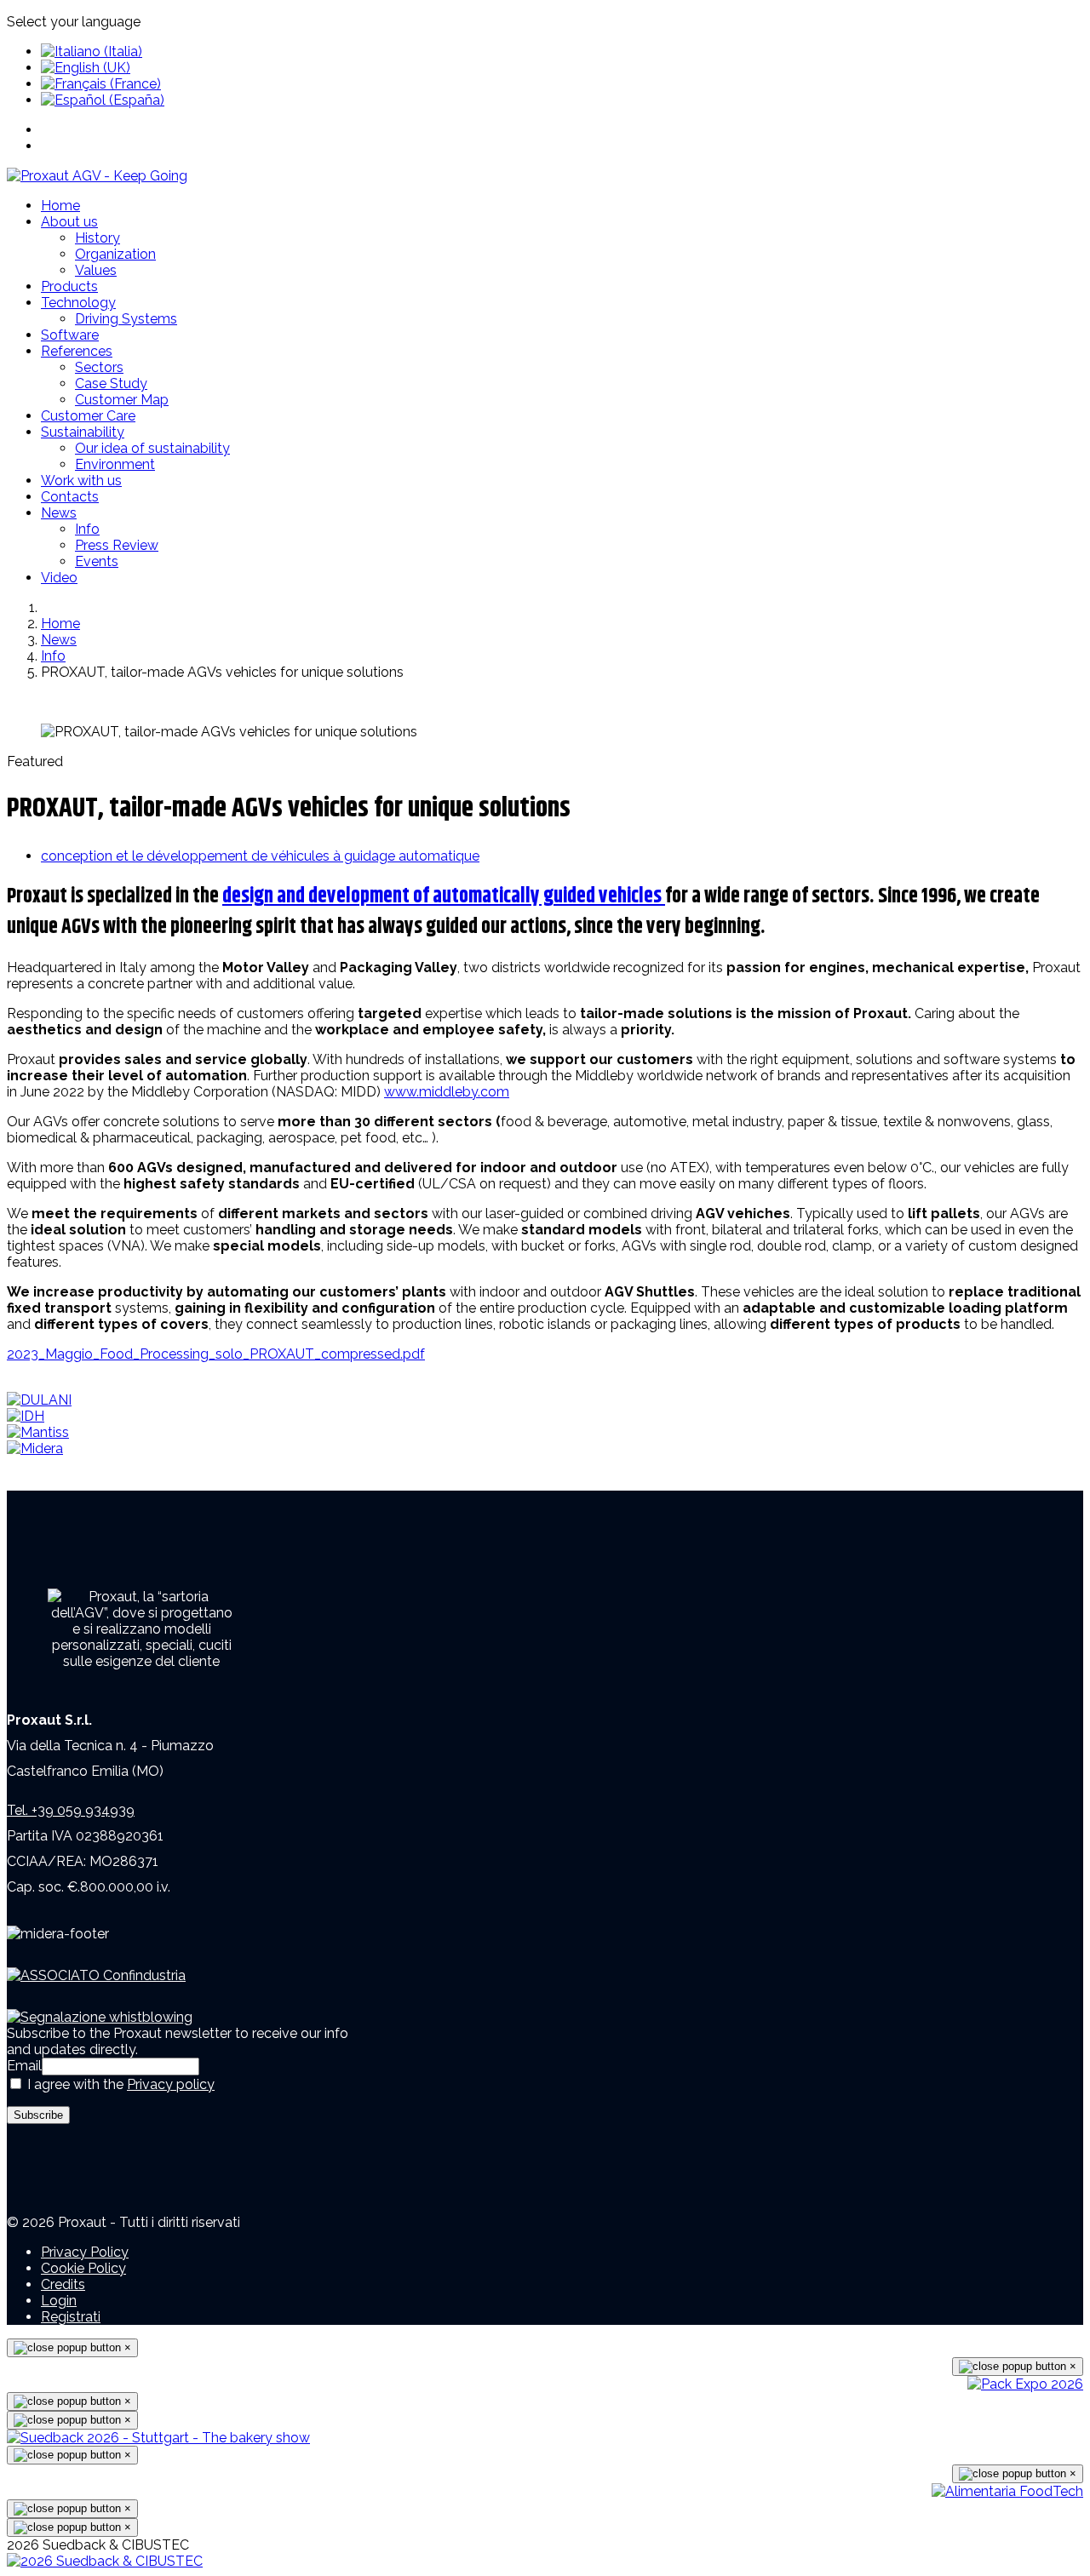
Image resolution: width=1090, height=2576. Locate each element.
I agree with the (119, 2084)
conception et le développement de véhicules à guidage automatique (260, 856)
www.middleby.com (447, 1092)
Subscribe (38, 2115)
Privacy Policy (85, 2252)
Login (59, 2301)
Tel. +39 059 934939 (71, 1810)
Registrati (71, 2317)
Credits (63, 2284)
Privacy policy (171, 2084)
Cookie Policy (83, 2268)
